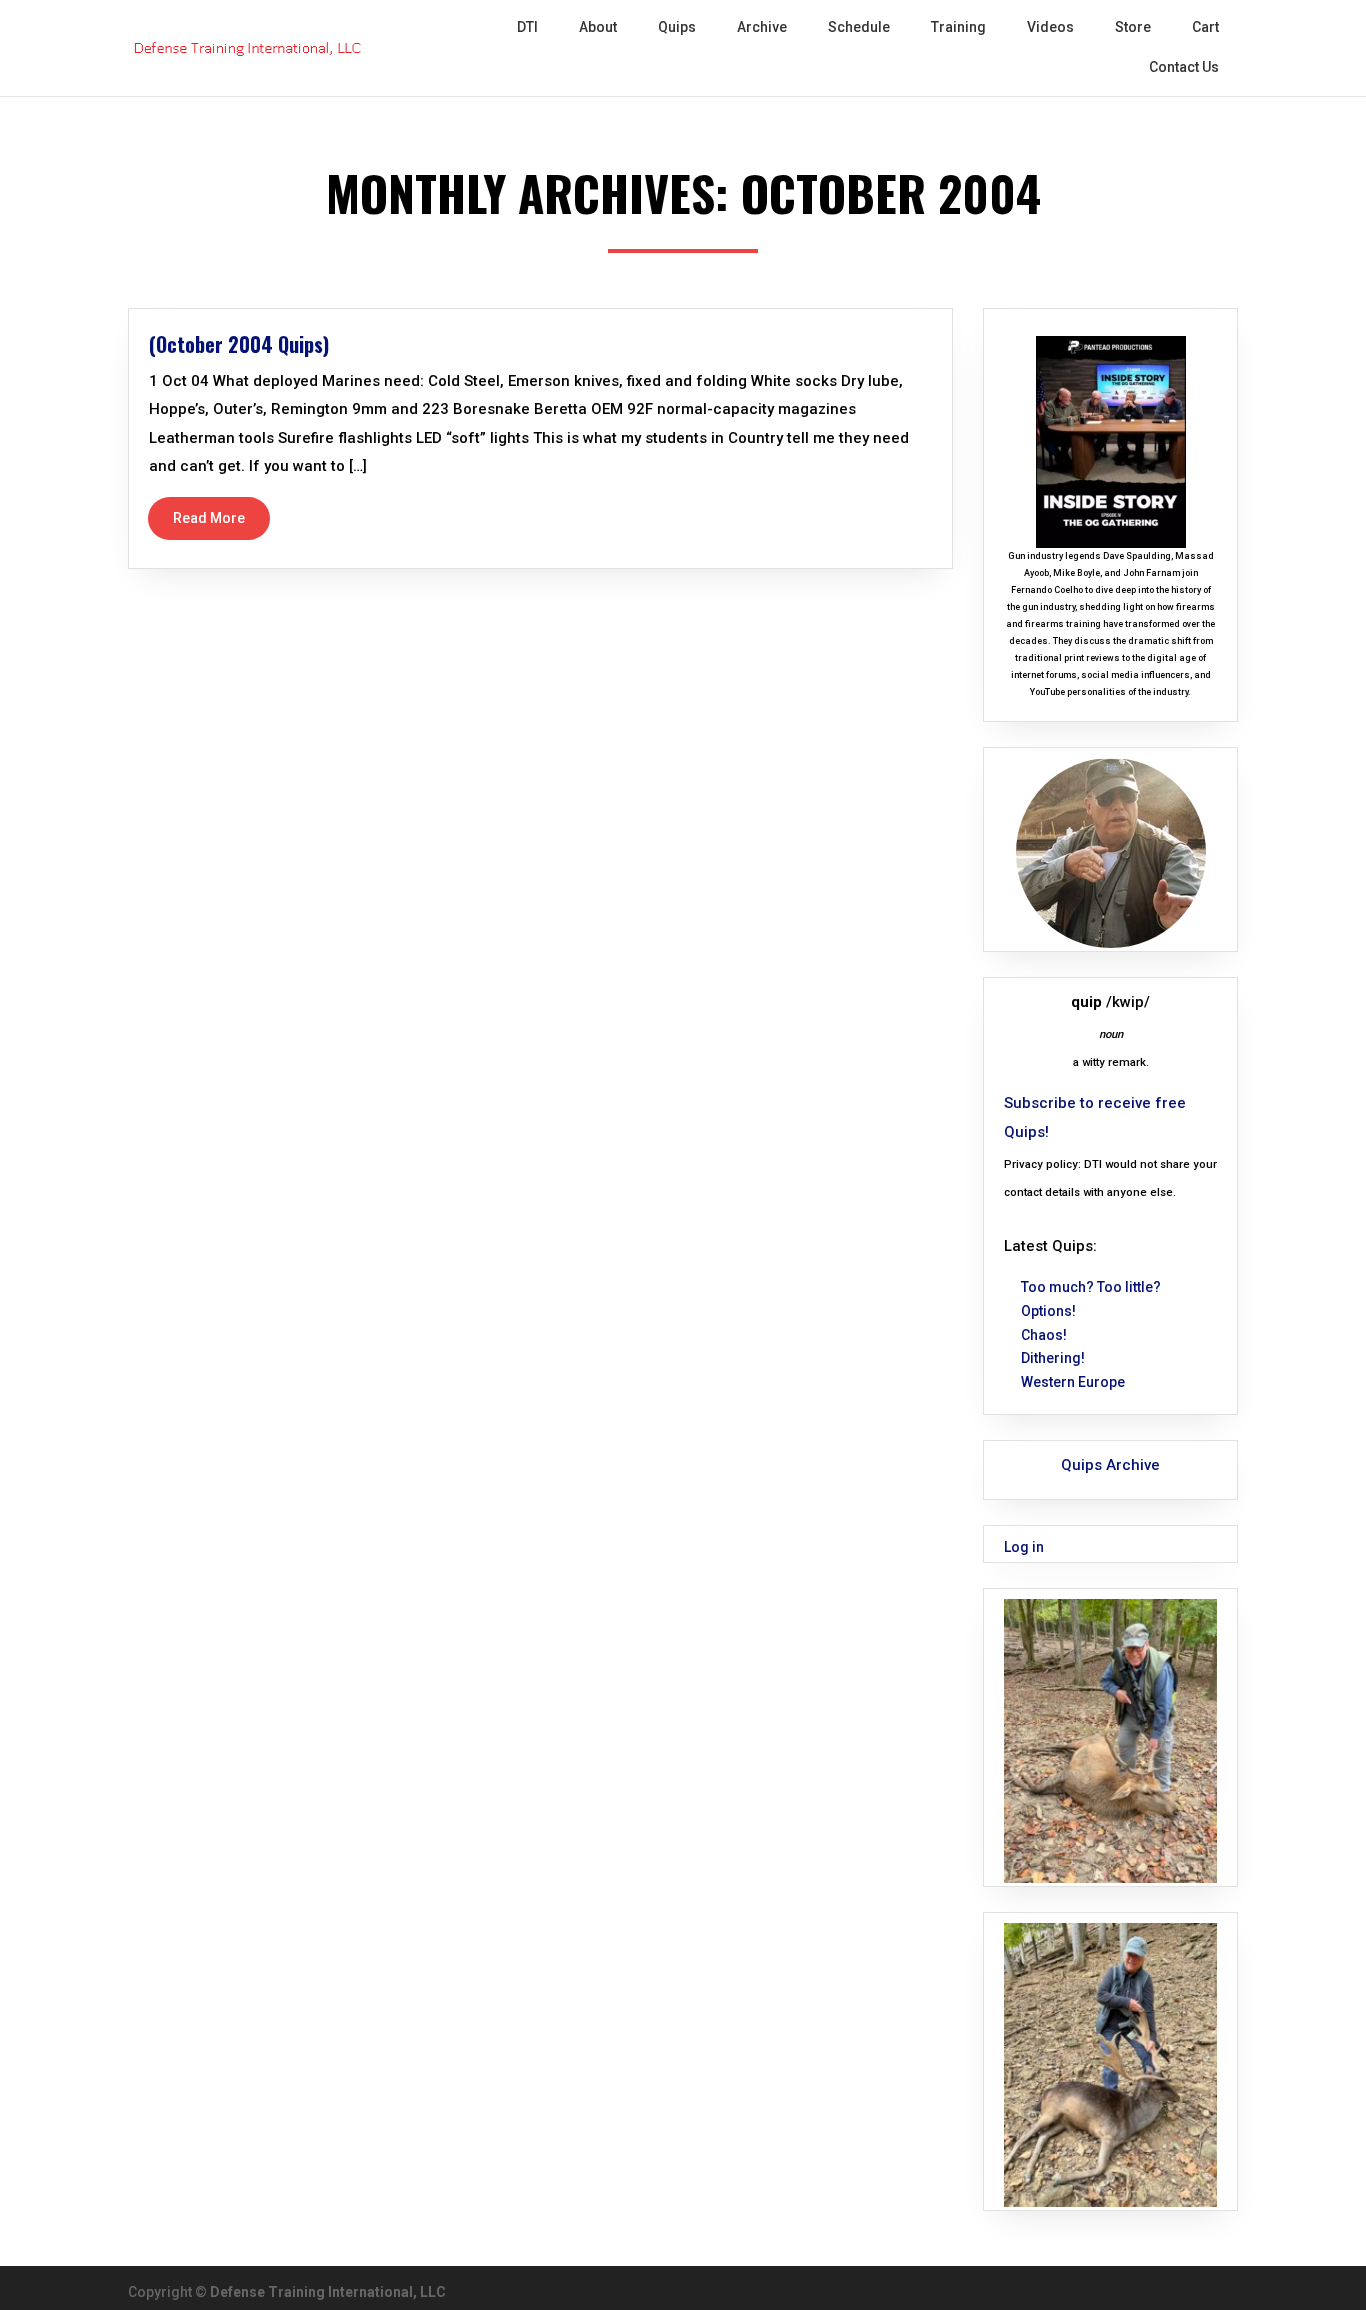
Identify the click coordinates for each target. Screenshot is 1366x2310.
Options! (1048, 1311)
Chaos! (1044, 1335)
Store (1133, 27)
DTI (527, 27)
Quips (677, 27)
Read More (209, 518)
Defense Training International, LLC (328, 2292)
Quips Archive (1110, 1465)
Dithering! (1053, 1358)
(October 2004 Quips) (239, 344)
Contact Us (1184, 67)
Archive (762, 27)
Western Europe (1073, 1382)
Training (958, 27)
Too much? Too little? (1091, 1287)
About (598, 27)
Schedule (859, 27)
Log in (1024, 1547)
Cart (1205, 27)
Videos (1050, 27)
